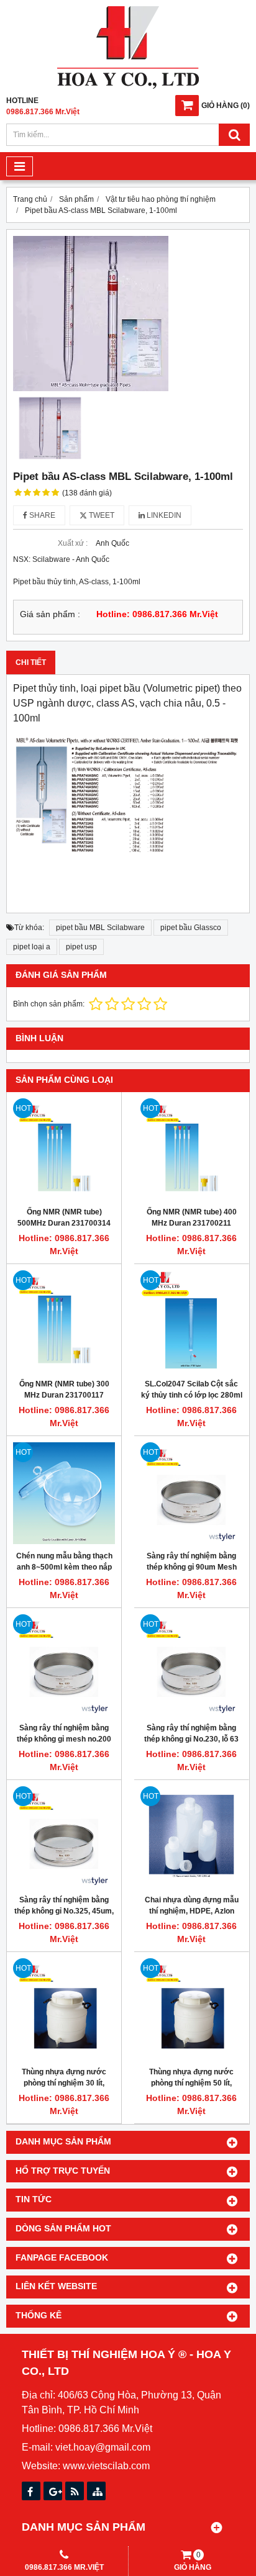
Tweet (101, 515)
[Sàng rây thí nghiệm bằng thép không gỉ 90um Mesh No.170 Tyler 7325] (191, 1493)
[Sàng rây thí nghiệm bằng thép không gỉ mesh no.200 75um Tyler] (64, 1665)
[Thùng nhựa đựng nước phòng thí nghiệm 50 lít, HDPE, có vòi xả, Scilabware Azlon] (191, 2009)
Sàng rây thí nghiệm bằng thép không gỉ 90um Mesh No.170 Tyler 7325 (192, 1567)
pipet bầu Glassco (191, 928)
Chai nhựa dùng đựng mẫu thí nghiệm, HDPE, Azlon (192, 1905)
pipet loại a (32, 947)
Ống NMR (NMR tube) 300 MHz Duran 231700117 (64, 1390)
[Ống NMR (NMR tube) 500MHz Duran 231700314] (64, 1149)
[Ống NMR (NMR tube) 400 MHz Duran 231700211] (191, 1149)
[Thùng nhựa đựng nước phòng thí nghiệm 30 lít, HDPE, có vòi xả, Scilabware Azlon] (64, 2009)
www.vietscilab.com (106, 2466)
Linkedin (163, 515)
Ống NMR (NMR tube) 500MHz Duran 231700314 (64, 1218)
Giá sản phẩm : (50, 614)
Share (41, 515)
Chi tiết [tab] (31, 662)
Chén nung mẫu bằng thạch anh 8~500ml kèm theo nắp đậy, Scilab (64, 1567)
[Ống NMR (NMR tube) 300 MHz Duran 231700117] (64, 1321)
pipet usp (81, 947)
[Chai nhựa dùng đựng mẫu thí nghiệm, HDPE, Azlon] (191, 1837)
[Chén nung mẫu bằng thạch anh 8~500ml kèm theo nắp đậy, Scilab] (64, 1493)
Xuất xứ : (73, 543)
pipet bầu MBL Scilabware (100, 928)
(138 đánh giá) (87, 493)
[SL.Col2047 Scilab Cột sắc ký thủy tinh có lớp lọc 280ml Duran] (191, 1321)
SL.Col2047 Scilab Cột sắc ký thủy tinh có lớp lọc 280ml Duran (192, 1395)
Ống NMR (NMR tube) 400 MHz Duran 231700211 (192, 1218)
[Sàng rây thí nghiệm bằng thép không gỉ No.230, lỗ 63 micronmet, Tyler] (191, 1665)
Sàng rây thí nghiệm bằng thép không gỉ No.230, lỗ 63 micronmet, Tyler (191, 1739)
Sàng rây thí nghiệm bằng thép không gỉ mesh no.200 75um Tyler (64, 1739)
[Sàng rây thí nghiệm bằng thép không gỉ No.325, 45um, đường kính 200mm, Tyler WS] (64, 1837)
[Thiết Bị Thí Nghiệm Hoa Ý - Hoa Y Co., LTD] (128, 86)
